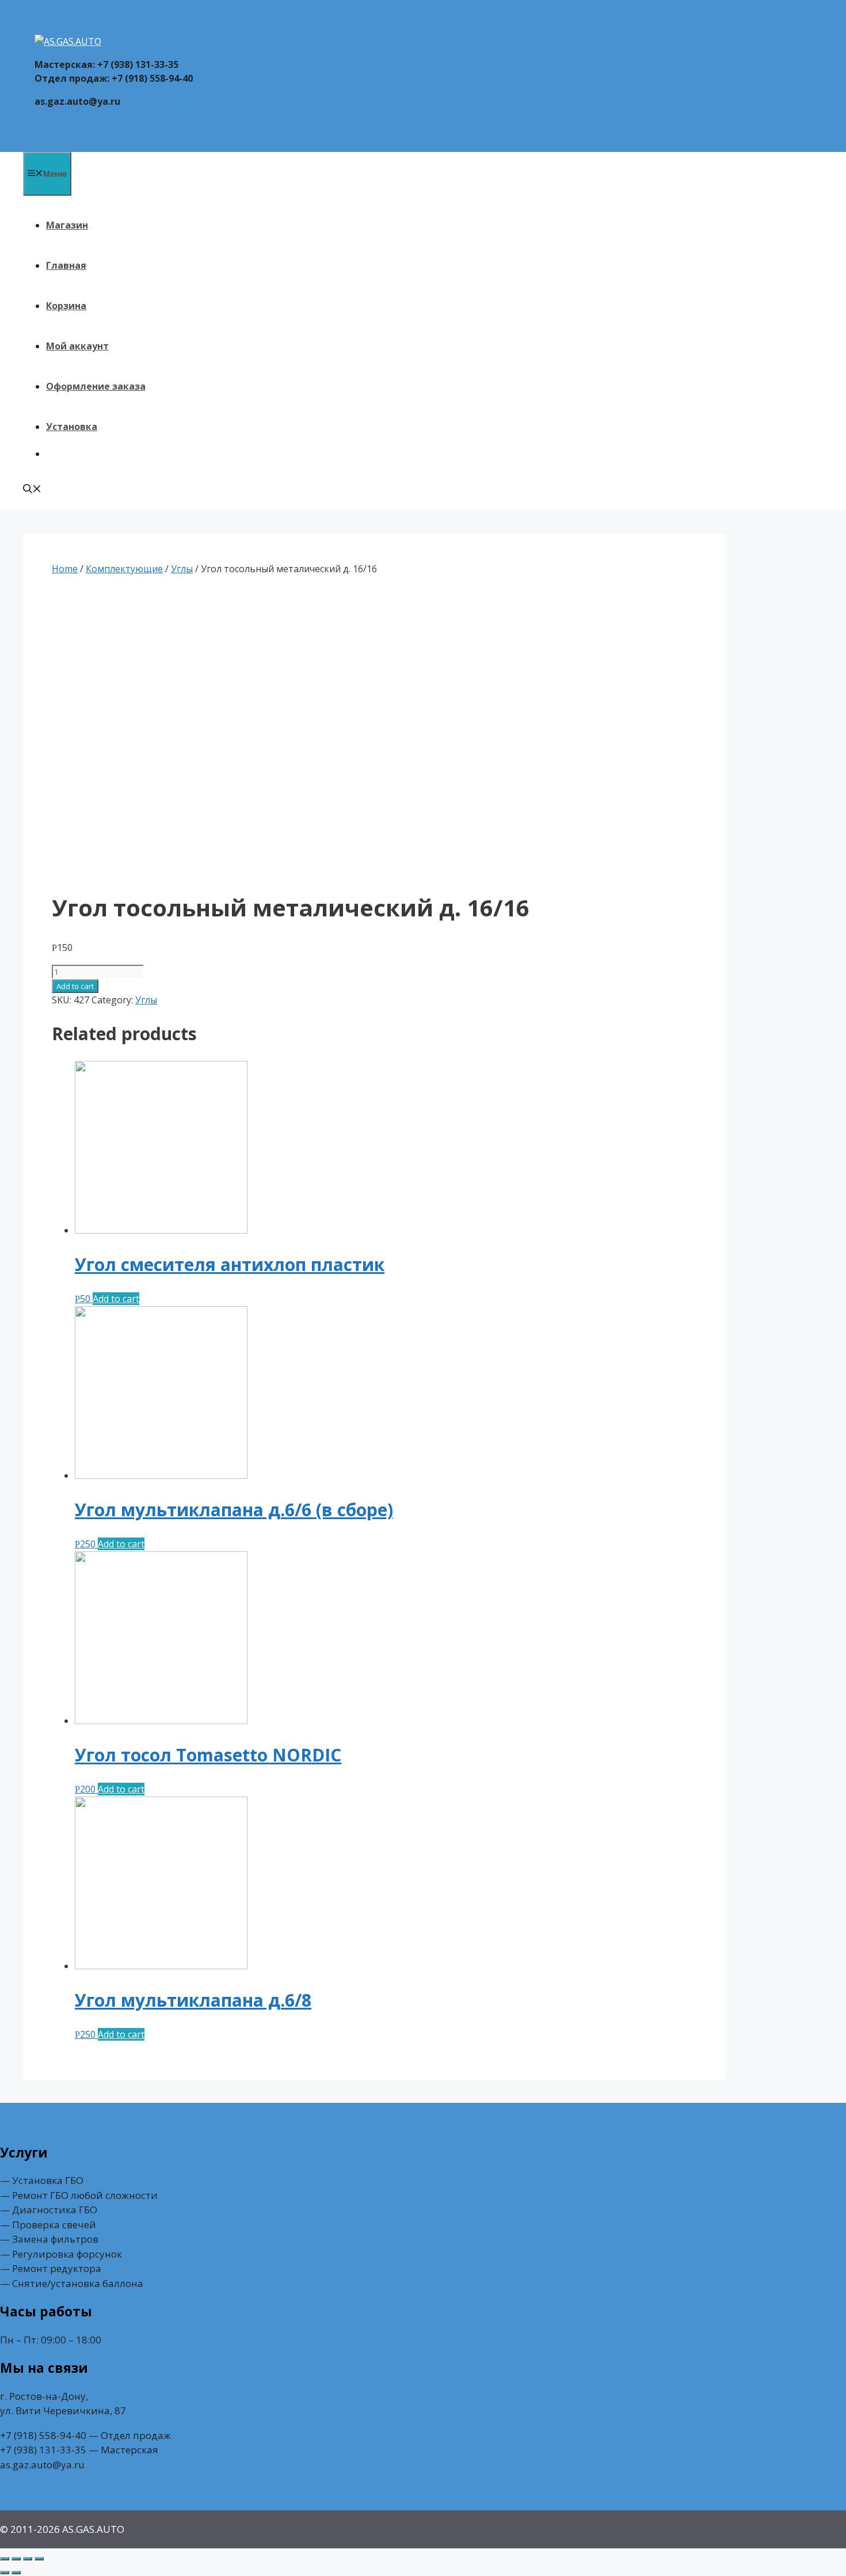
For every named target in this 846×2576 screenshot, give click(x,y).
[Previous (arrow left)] (5, 2573)
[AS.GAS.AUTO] (68, 41)
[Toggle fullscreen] (28, 2559)
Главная (66, 265)
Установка (72, 427)
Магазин (67, 225)
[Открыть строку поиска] (32, 490)
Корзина (66, 306)
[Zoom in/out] (39, 2559)
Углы (182, 569)
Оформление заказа (96, 386)
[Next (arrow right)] (16, 2573)
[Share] (16, 2559)
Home (65, 569)
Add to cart (75, 986)
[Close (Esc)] (5, 2559)
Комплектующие (124, 569)
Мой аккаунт (77, 346)
